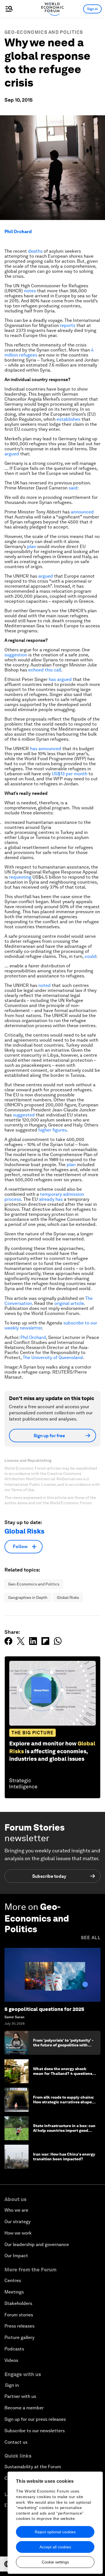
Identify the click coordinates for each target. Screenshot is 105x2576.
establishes (68, 419)
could (90, 956)
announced (82, 512)
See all (91, 1938)
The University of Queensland (53, 1358)
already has (51, 1199)
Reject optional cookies (55, 2532)
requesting (20, 877)
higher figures (53, 1130)
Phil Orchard (18, 232)
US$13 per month (70, 774)
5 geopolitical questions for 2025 (44, 2009)
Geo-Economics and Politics (44, 32)
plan (32, 546)
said (73, 488)
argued (12, 454)
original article (69, 1303)
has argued (60, 679)
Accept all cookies (55, 2547)
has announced (46, 749)
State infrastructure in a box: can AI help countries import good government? (64, 2130)
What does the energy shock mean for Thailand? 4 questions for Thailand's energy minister (63, 2073)
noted (45, 985)
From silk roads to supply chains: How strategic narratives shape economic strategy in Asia (64, 2102)
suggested (24, 1115)
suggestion (16, 655)
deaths (35, 251)
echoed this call (45, 670)
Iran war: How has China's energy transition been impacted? (64, 2157)
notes (30, 291)
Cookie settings (55, 2562)
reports (68, 325)
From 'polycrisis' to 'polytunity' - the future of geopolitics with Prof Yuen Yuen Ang (63, 2045)
